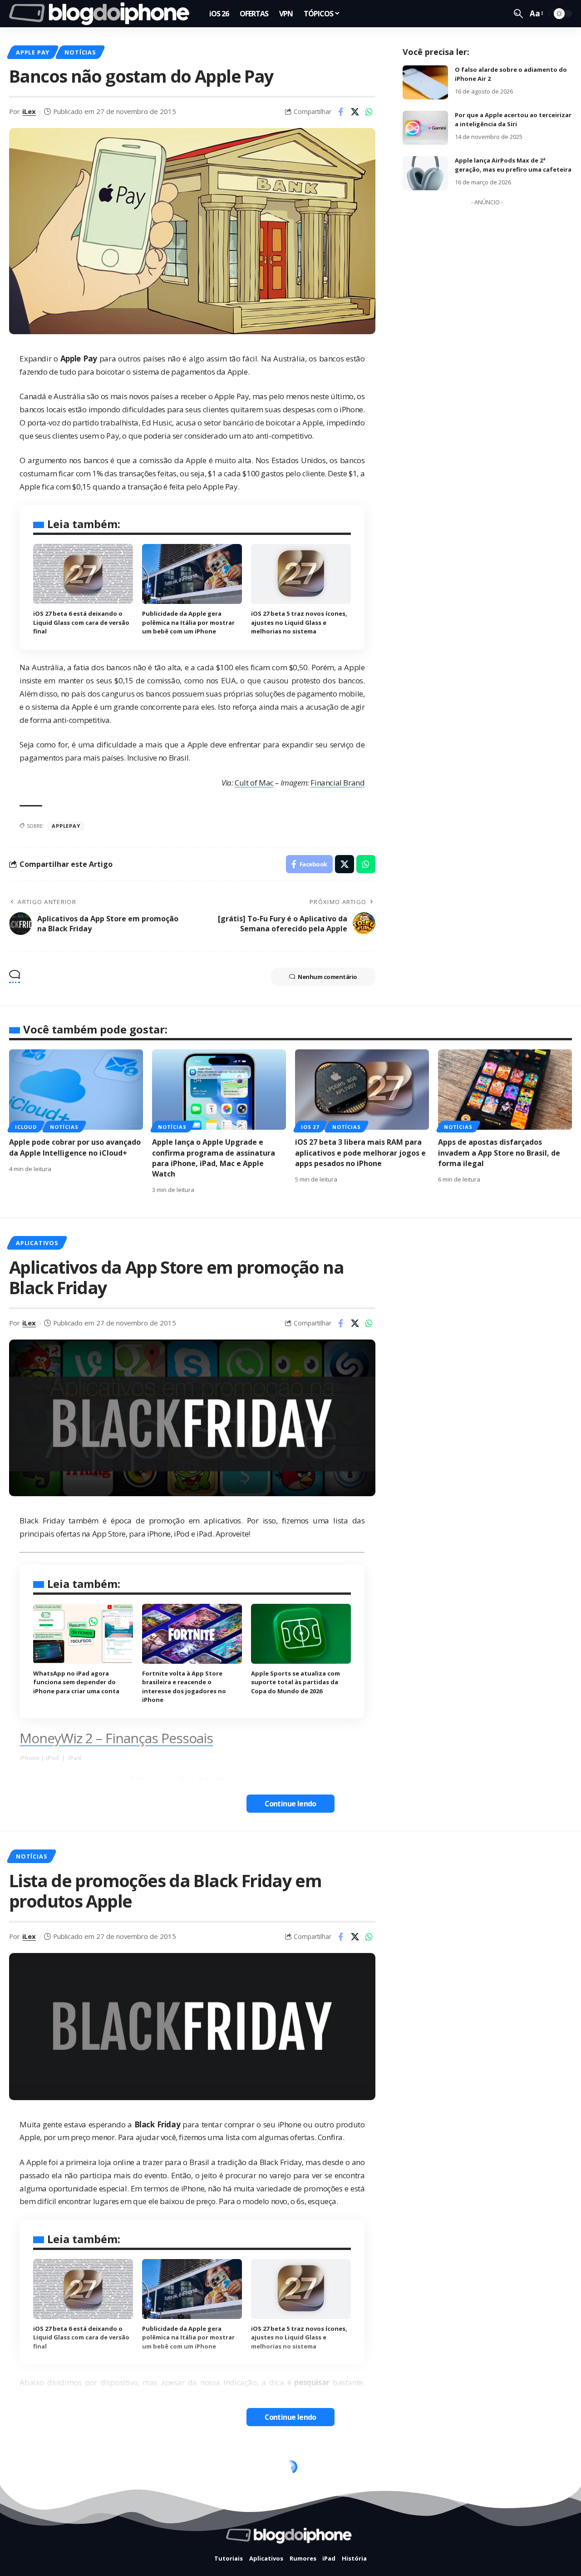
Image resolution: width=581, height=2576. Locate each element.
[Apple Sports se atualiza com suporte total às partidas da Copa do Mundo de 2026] (301, 1634)
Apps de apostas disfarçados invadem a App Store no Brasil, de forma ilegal (499, 1152)
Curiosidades (39, 2470)
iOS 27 (310, 1127)
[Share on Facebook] (341, 112)
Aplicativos (37, 1243)
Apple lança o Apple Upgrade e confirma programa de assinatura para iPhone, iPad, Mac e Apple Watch (214, 1158)
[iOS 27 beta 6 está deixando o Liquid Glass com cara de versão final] (83, 574)
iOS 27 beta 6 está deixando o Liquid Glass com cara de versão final (81, 622)
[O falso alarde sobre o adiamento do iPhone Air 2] (425, 82)
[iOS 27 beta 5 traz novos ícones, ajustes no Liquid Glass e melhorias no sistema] (301, 574)
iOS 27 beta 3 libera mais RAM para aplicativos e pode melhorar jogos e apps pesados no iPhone (360, 1152)
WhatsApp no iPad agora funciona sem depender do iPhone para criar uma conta (76, 1682)
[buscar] (518, 14)
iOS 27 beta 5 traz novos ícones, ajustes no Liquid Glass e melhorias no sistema (299, 622)
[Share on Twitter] (355, 112)
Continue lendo (290, 1804)
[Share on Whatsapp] (369, 112)
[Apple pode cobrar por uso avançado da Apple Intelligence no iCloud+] (76, 1090)
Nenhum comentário (327, 977)
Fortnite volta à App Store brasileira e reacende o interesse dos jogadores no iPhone (184, 1687)
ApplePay (66, 826)
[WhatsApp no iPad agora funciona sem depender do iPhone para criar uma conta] (83, 1634)
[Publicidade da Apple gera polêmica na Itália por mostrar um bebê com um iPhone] (192, 574)
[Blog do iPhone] (102, 14)
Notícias (80, 52)
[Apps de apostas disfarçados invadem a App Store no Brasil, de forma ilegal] (505, 1090)
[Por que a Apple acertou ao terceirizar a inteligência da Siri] (425, 128)
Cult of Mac (254, 783)
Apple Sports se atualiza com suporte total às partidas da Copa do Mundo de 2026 (295, 1682)
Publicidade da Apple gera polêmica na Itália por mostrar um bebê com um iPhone (188, 622)
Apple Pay (33, 52)
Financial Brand (337, 783)
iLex (29, 111)
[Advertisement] (487, 346)
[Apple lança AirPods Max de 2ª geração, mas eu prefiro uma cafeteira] (425, 173)
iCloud (26, 1127)
